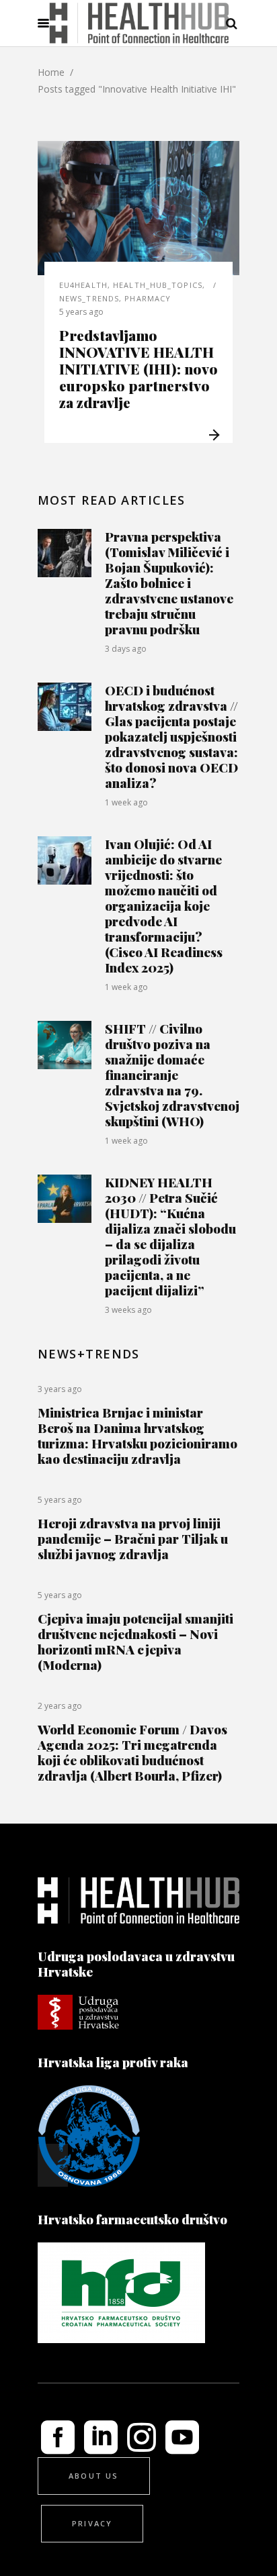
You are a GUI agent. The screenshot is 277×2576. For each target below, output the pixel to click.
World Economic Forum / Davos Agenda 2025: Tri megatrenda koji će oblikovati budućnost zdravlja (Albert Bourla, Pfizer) (132, 1752)
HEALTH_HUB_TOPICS (158, 285)
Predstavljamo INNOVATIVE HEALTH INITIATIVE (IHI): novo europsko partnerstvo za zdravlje (138, 368)
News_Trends (89, 298)
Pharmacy (148, 298)
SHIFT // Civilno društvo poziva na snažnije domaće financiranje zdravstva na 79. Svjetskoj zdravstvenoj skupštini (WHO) (172, 1075)
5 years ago (81, 312)
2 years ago (60, 1706)
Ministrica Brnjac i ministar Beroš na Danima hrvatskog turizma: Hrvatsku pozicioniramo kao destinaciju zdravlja (137, 1435)
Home (51, 72)
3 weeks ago (128, 1310)
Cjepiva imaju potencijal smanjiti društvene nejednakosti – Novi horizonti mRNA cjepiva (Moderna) (135, 1641)
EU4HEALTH (83, 285)
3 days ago (126, 649)
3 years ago (60, 1389)
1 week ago (126, 802)
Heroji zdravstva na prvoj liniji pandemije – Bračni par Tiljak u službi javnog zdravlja (133, 1538)
